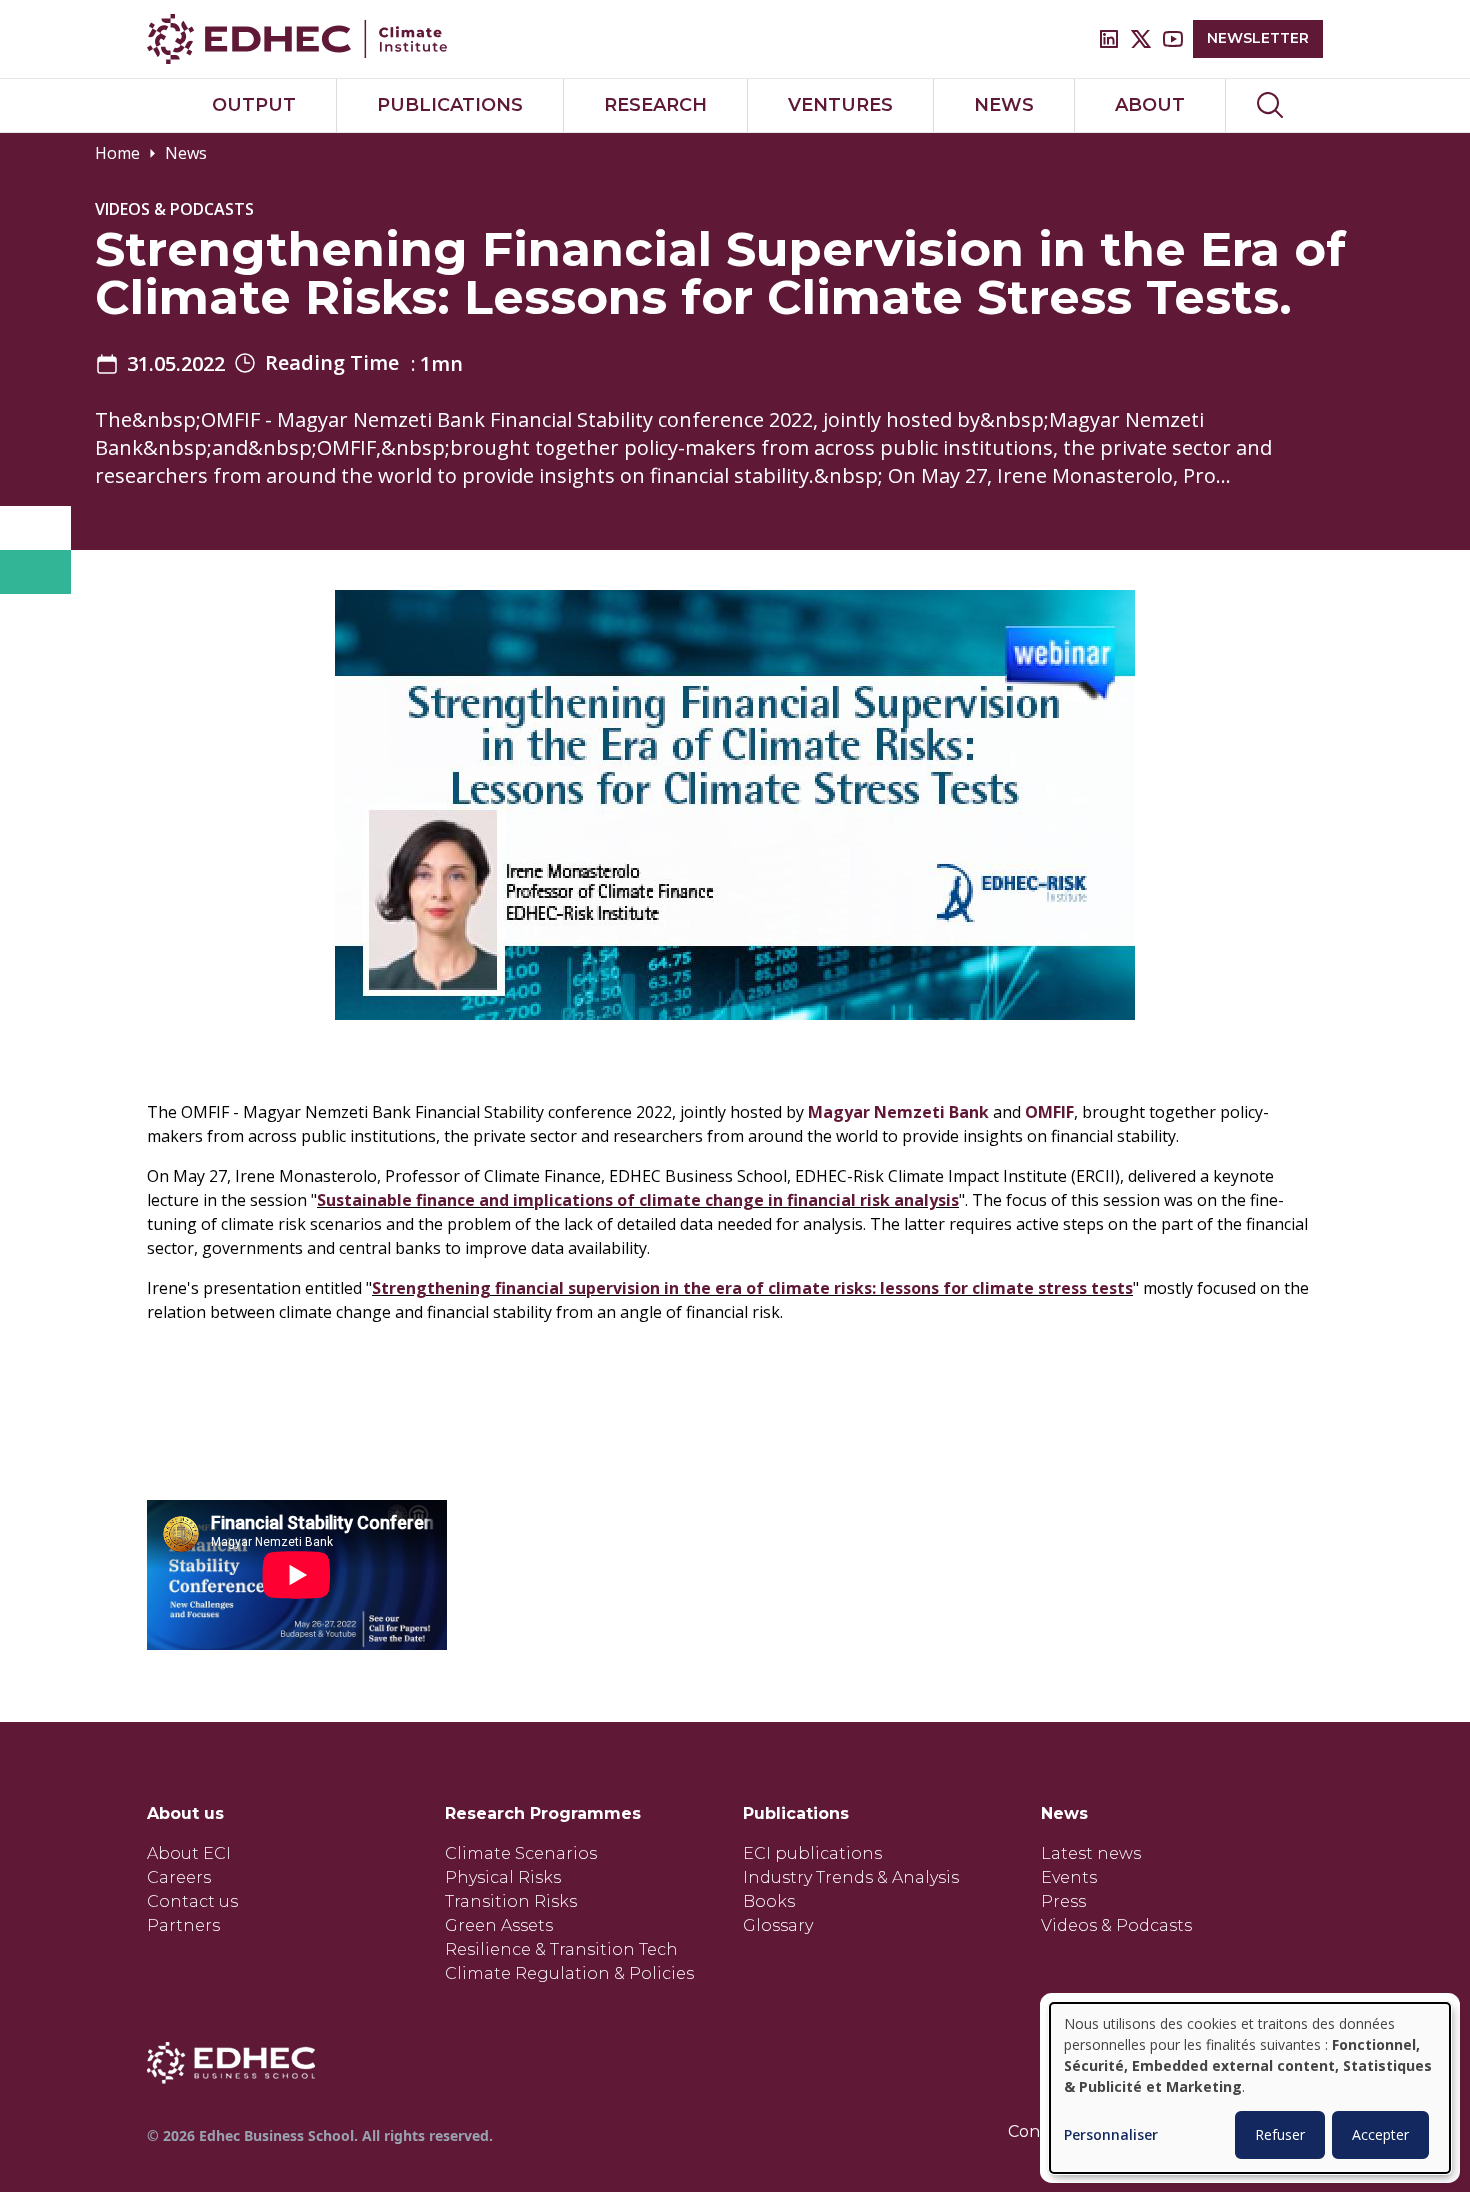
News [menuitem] (1004, 105)
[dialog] (1250, 2088)
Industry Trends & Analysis (851, 1877)
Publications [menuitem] (450, 105)
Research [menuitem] (655, 105)
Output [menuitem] (254, 105)
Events (1069, 1877)
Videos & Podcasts (1116, 1925)
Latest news (1091, 1853)
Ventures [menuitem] (840, 105)
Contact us (192, 1901)
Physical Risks (503, 1877)
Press (1063, 1901)
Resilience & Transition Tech (561, 1949)
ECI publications (812, 1853)
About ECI (189, 1853)
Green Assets (499, 1925)
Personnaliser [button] (1111, 2135)
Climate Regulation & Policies (569, 1973)
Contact (1040, 2131)
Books (769, 1901)
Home (117, 153)
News (186, 153)
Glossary (778, 1925)
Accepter (1380, 2134)
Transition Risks (511, 1901)
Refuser (1280, 2134)
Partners (183, 1925)
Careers (179, 1877)
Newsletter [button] (1258, 38)
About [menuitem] (1150, 105)
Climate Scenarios (521, 1853)
